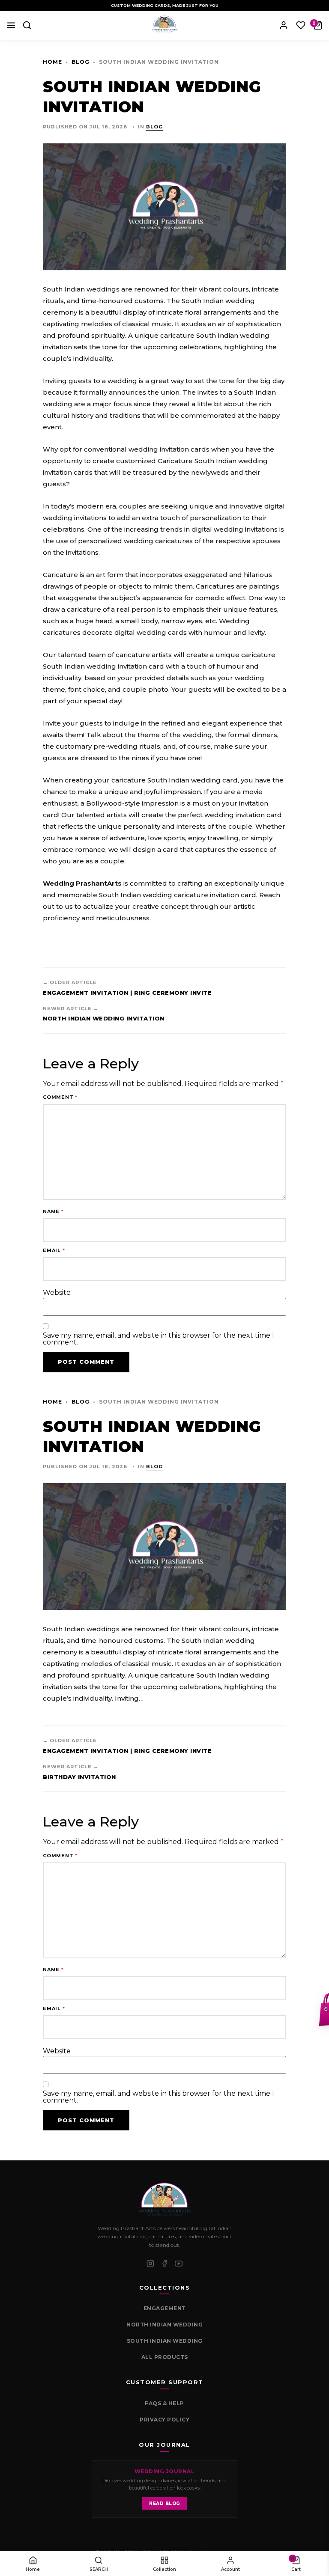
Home (52, 62)
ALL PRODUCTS (165, 2357)
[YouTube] (179, 2264)
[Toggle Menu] (11, 25)
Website (57, 1293)
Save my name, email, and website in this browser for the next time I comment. (159, 1339)
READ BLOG (164, 2503)
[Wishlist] (301, 25)
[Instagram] (150, 2264)
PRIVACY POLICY (164, 2420)
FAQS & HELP (164, 2403)
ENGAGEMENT (165, 2308)
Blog (81, 62)
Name (53, 1212)
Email (54, 1251)
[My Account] (284, 25)
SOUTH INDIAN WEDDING (165, 2341)
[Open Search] (27, 25)
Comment (60, 1097)
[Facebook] (164, 2264)
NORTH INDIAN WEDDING (164, 2325)
